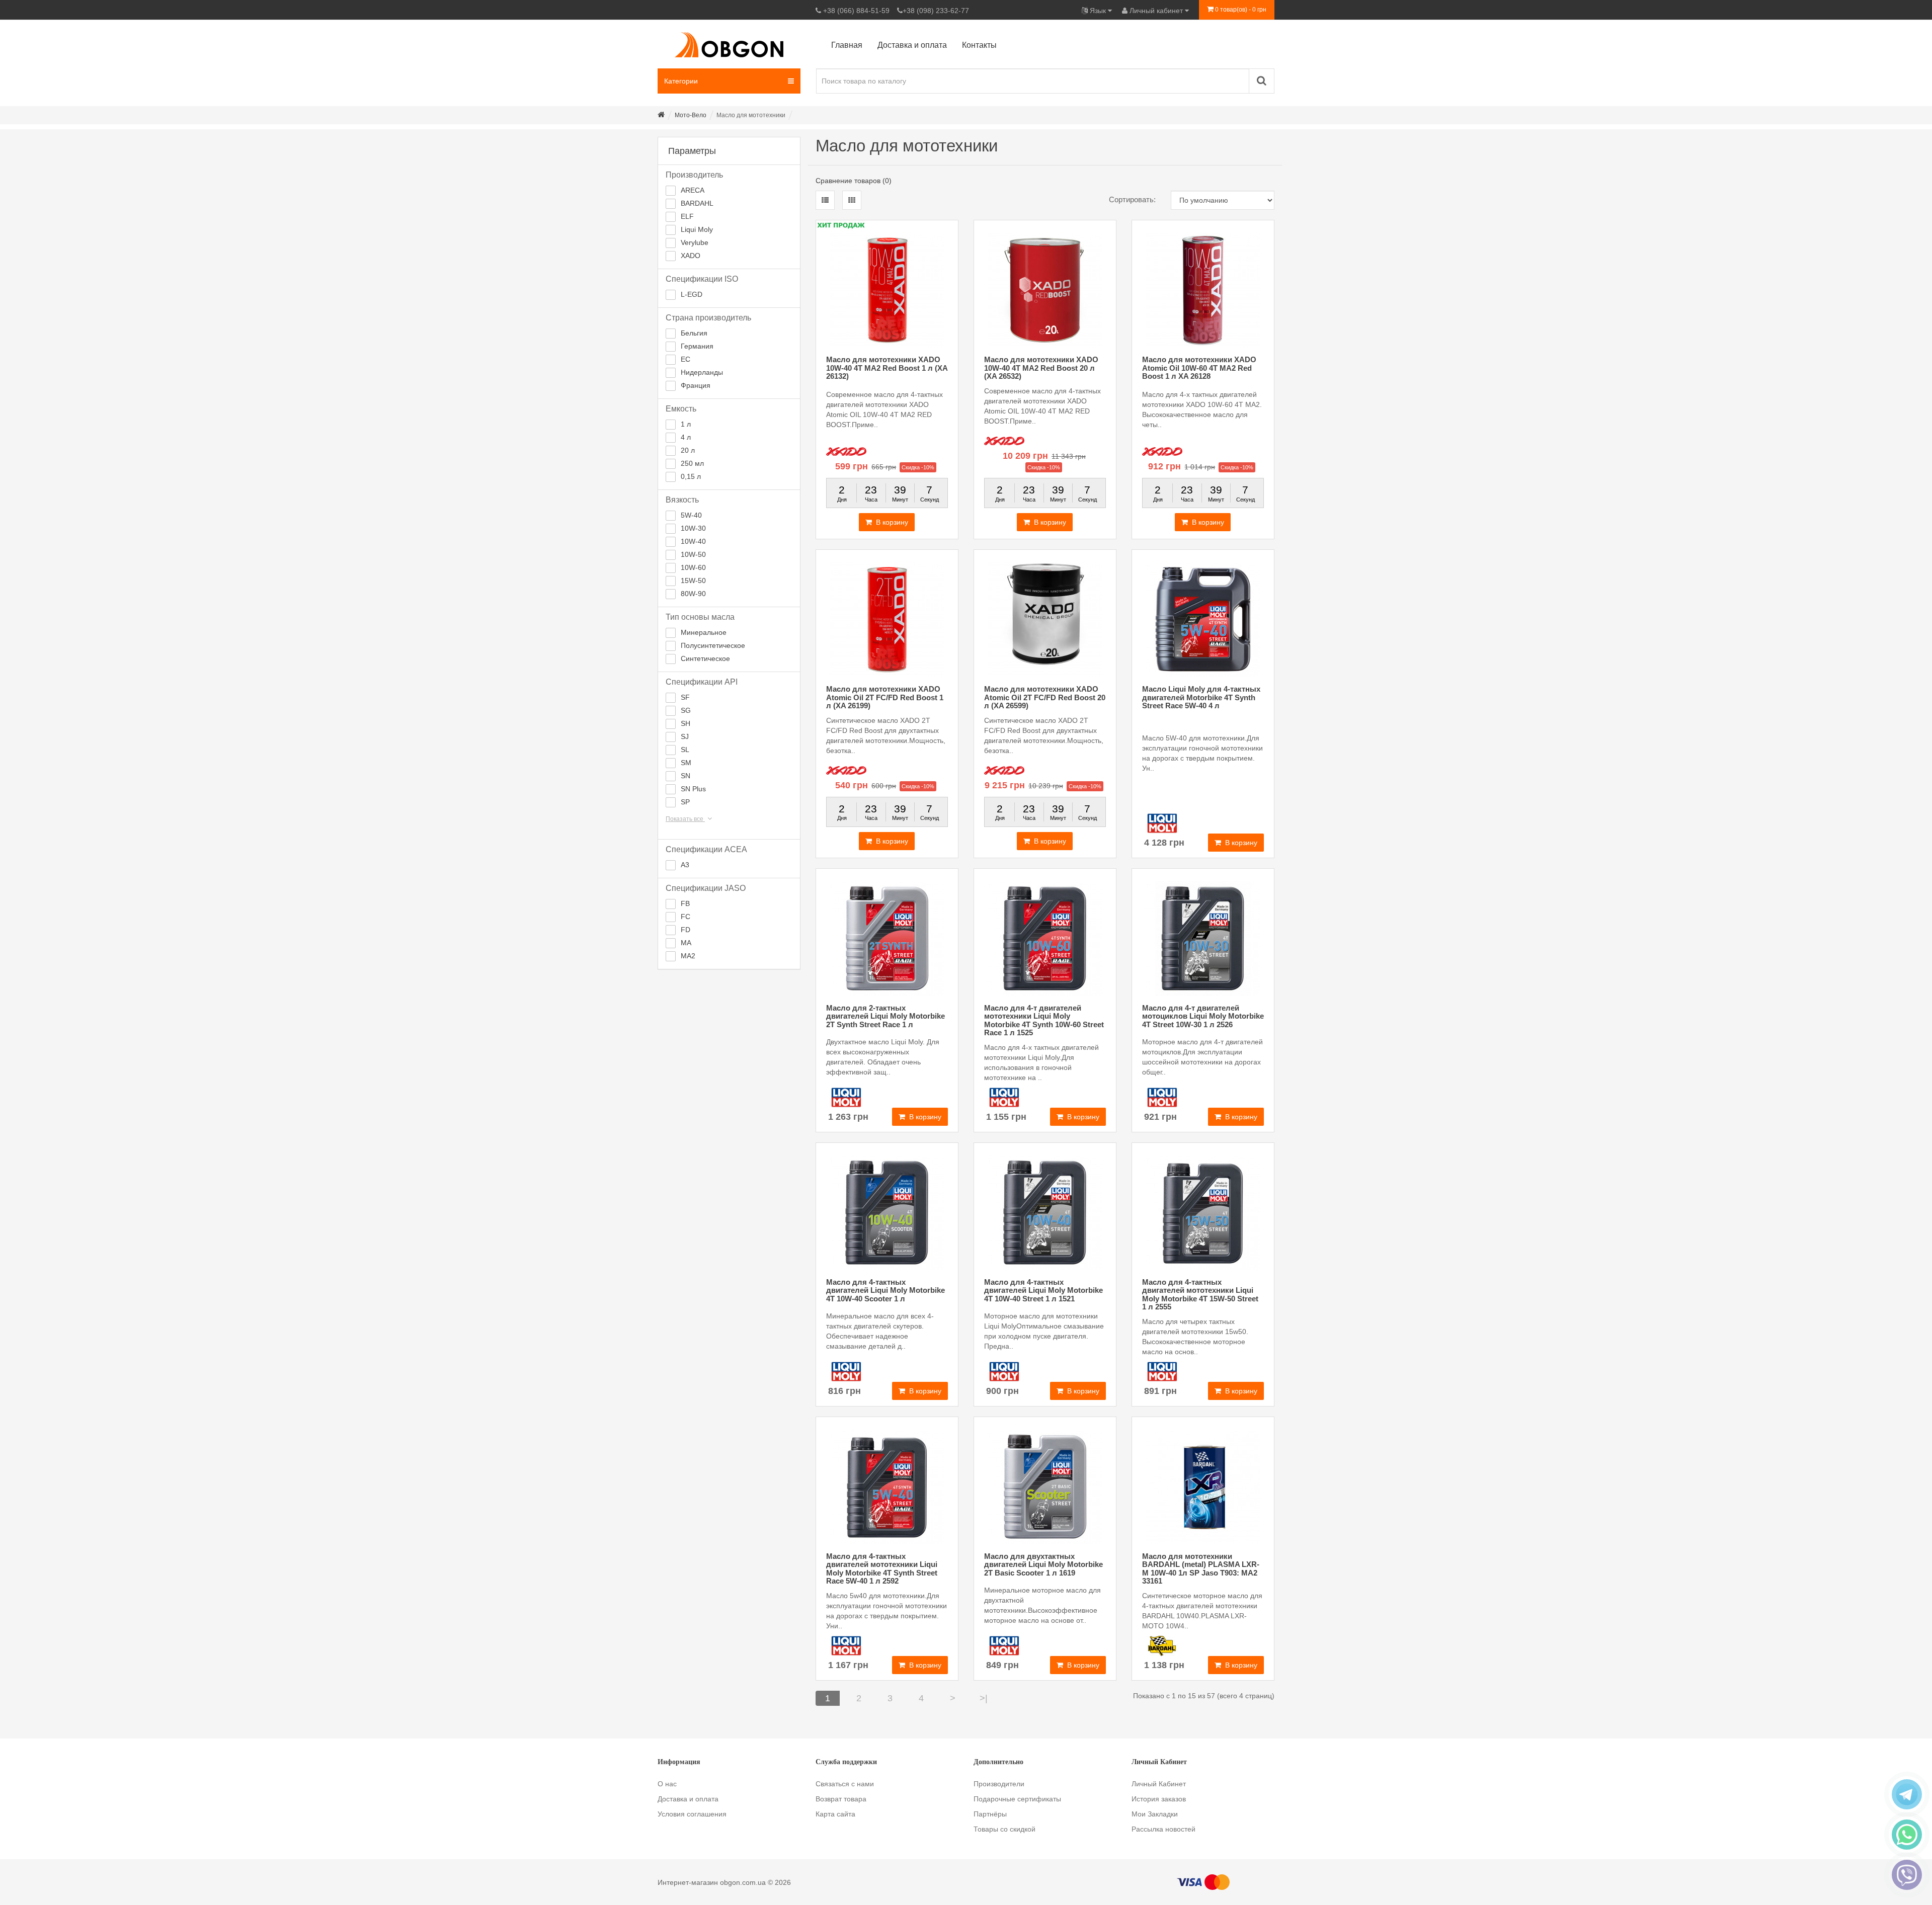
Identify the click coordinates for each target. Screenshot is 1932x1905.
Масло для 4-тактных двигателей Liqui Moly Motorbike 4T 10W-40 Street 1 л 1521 (1043, 1290)
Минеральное (704, 632)
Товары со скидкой (1004, 1829)
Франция (696, 385)
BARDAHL (697, 203)
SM (686, 763)
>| (984, 1698)
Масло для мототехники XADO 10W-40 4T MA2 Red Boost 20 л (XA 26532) (1041, 368)
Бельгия (694, 333)
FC (686, 917)
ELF (687, 216)
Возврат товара (841, 1799)
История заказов (1159, 1799)
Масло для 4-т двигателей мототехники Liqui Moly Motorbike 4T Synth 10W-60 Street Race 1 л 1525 (1044, 1020)
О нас (667, 1784)
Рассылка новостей (1163, 1829)
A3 (685, 865)
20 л (688, 450)
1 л (686, 424)
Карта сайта (835, 1814)
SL (685, 750)
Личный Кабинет (1159, 1784)
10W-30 (693, 528)
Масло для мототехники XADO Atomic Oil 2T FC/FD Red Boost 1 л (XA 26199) (885, 697)
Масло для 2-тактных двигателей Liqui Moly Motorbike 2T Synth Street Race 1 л (886, 1016)
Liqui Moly (697, 229)
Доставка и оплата (688, 1799)
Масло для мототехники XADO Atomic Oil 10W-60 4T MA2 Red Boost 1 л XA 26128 (1199, 368)
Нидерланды (702, 372)
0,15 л (691, 476)
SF (685, 697)
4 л (686, 437)
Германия (697, 346)
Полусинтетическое (713, 645)
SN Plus (693, 789)
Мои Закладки (1155, 1814)
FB (685, 903)
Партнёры (990, 1814)
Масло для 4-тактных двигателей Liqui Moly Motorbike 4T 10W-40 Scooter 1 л (886, 1290)
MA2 (688, 956)
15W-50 (693, 581)
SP (685, 802)
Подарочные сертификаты (1017, 1799)
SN (686, 776)
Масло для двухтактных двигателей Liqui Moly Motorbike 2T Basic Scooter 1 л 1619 (1043, 1564)
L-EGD (692, 294)
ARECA (693, 190)
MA (686, 943)
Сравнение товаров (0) (854, 181)
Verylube (695, 242)
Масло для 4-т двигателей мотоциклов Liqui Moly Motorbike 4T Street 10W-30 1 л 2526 (1203, 1016)
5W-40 (691, 515)
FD (686, 930)
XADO (691, 256)
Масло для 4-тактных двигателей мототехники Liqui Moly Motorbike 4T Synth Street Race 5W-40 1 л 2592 (882, 1569)
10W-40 (693, 541)
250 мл (692, 463)
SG (686, 710)
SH (686, 723)
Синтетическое (705, 658)
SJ (685, 736)
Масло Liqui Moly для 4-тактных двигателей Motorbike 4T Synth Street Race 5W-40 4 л (1201, 697)
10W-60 (693, 567)
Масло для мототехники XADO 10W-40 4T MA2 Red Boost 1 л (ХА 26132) (887, 368)
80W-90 (693, 594)
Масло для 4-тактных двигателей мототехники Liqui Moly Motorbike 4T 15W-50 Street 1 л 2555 (1200, 1295)
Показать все (685, 819)
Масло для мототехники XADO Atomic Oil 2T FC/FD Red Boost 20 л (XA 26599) (1045, 697)
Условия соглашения (692, 1814)
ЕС (686, 359)
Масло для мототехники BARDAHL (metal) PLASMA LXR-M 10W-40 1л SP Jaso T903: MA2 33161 (1201, 1569)
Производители (999, 1784)
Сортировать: (1132, 199)
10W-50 (693, 554)
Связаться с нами (845, 1784)
